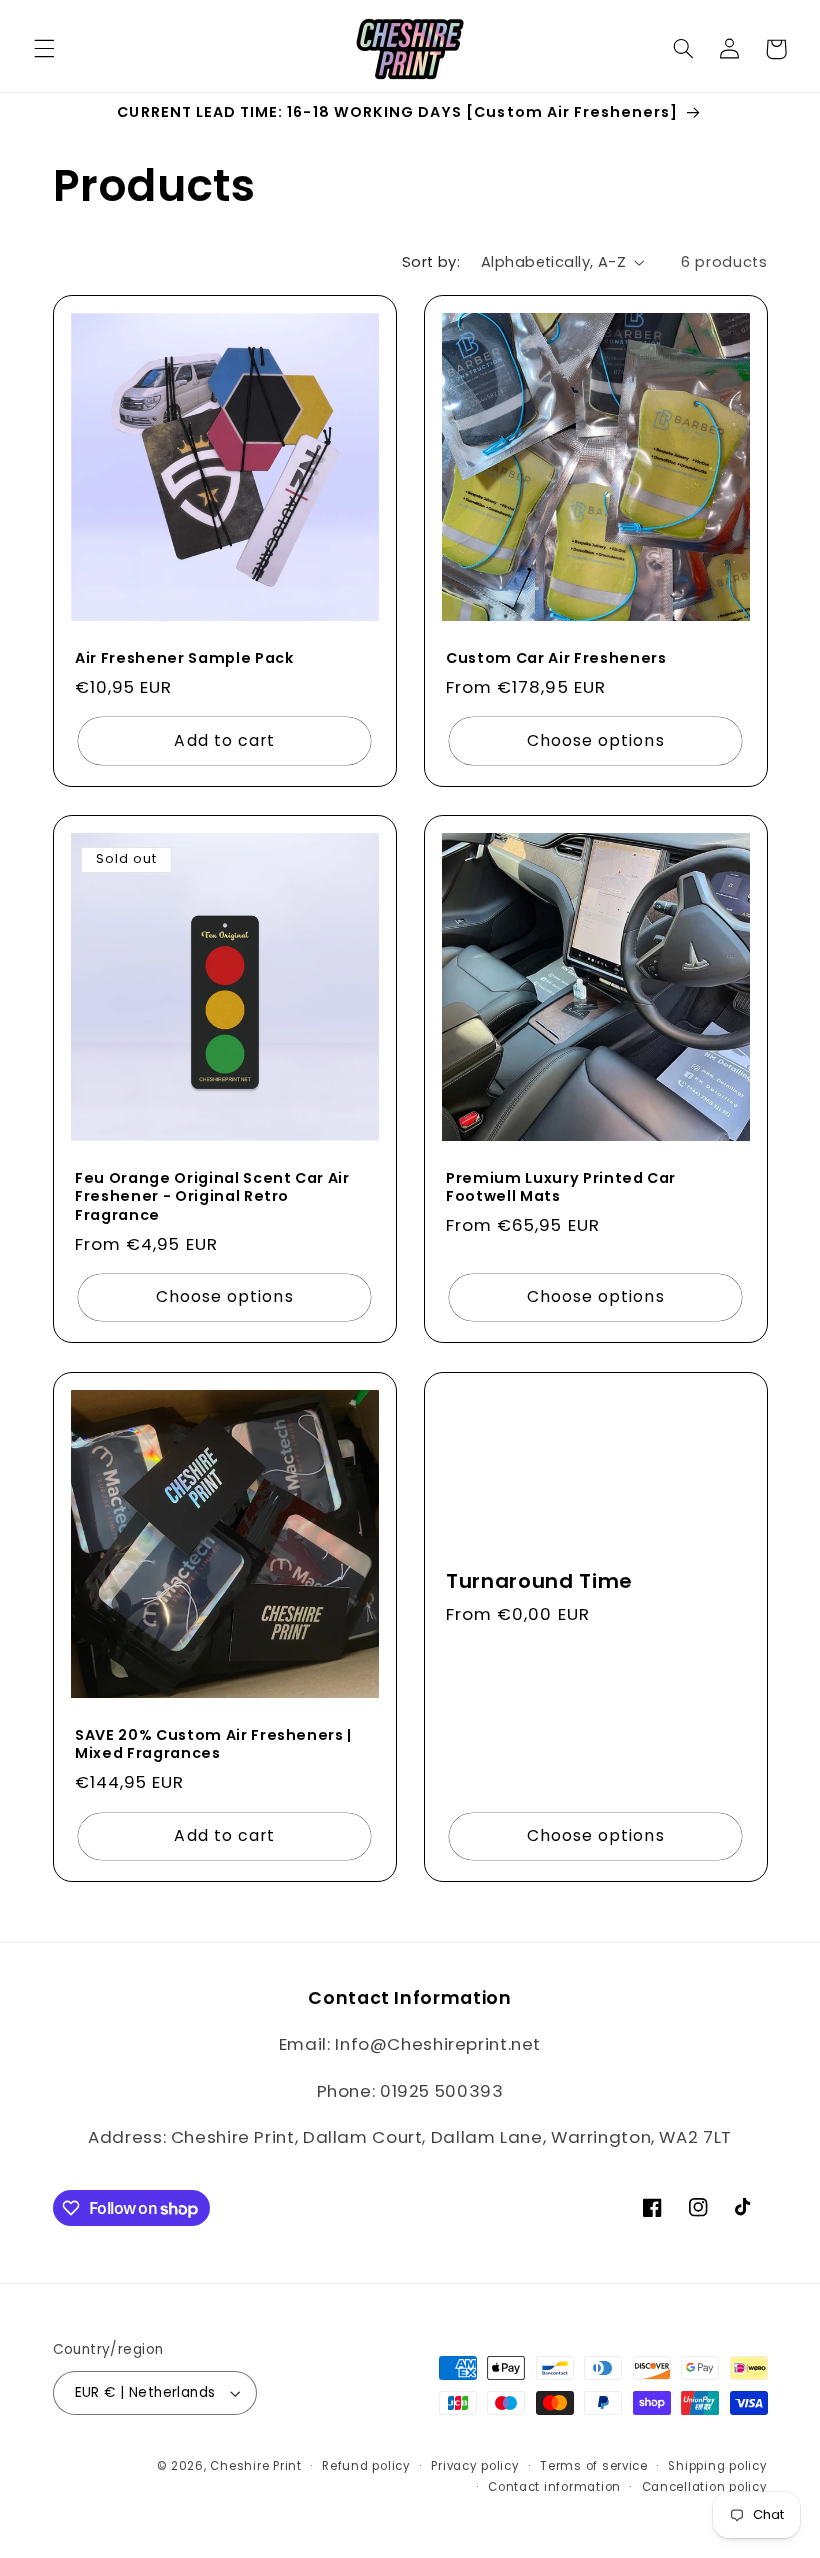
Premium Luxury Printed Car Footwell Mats (561, 1187)
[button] (44, 49)
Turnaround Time (539, 1581)
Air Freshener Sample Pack (184, 659)
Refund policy (366, 2466)
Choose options (596, 740)
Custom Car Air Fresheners (556, 659)
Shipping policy (717, 2466)
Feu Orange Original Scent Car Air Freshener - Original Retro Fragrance (212, 1196)
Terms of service (594, 2466)
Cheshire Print (255, 2466)
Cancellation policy (705, 2487)
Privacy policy (475, 2466)
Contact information (554, 2487)
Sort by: (431, 262)
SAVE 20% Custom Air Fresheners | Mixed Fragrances (213, 1744)
